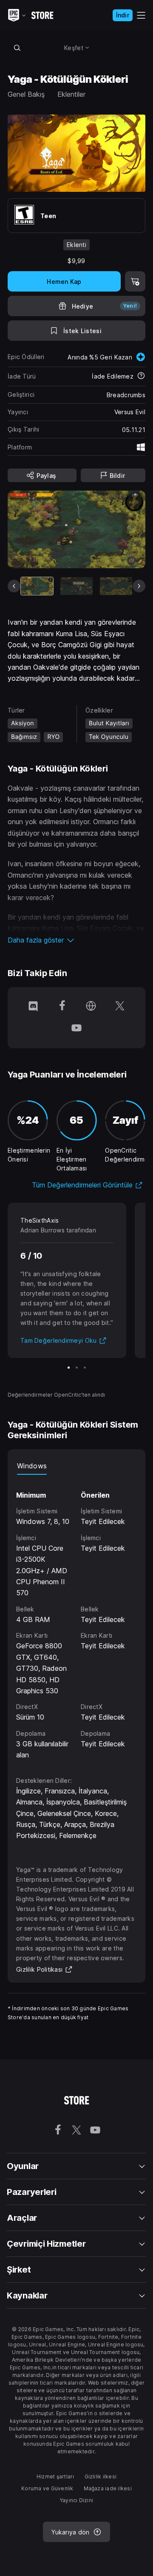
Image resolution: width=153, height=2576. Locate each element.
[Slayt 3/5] (116, 586)
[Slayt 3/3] (85, 1368)
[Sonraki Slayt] (139, 586)
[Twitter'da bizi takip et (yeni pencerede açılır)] (120, 1007)
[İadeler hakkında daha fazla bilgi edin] (141, 376)
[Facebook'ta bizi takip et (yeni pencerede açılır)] (62, 1007)
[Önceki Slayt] (14, 586)
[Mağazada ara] (17, 48)
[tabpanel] (76, 1618)
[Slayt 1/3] (69, 1368)
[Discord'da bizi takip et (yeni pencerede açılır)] (33, 1007)
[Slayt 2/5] (76, 586)
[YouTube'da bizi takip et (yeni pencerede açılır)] (76, 1029)
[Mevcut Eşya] (37, 586)
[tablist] (76, 1466)
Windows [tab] (32, 1466)
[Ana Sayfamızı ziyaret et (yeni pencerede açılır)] (91, 1007)
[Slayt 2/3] (77, 1368)
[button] (76, 940)
